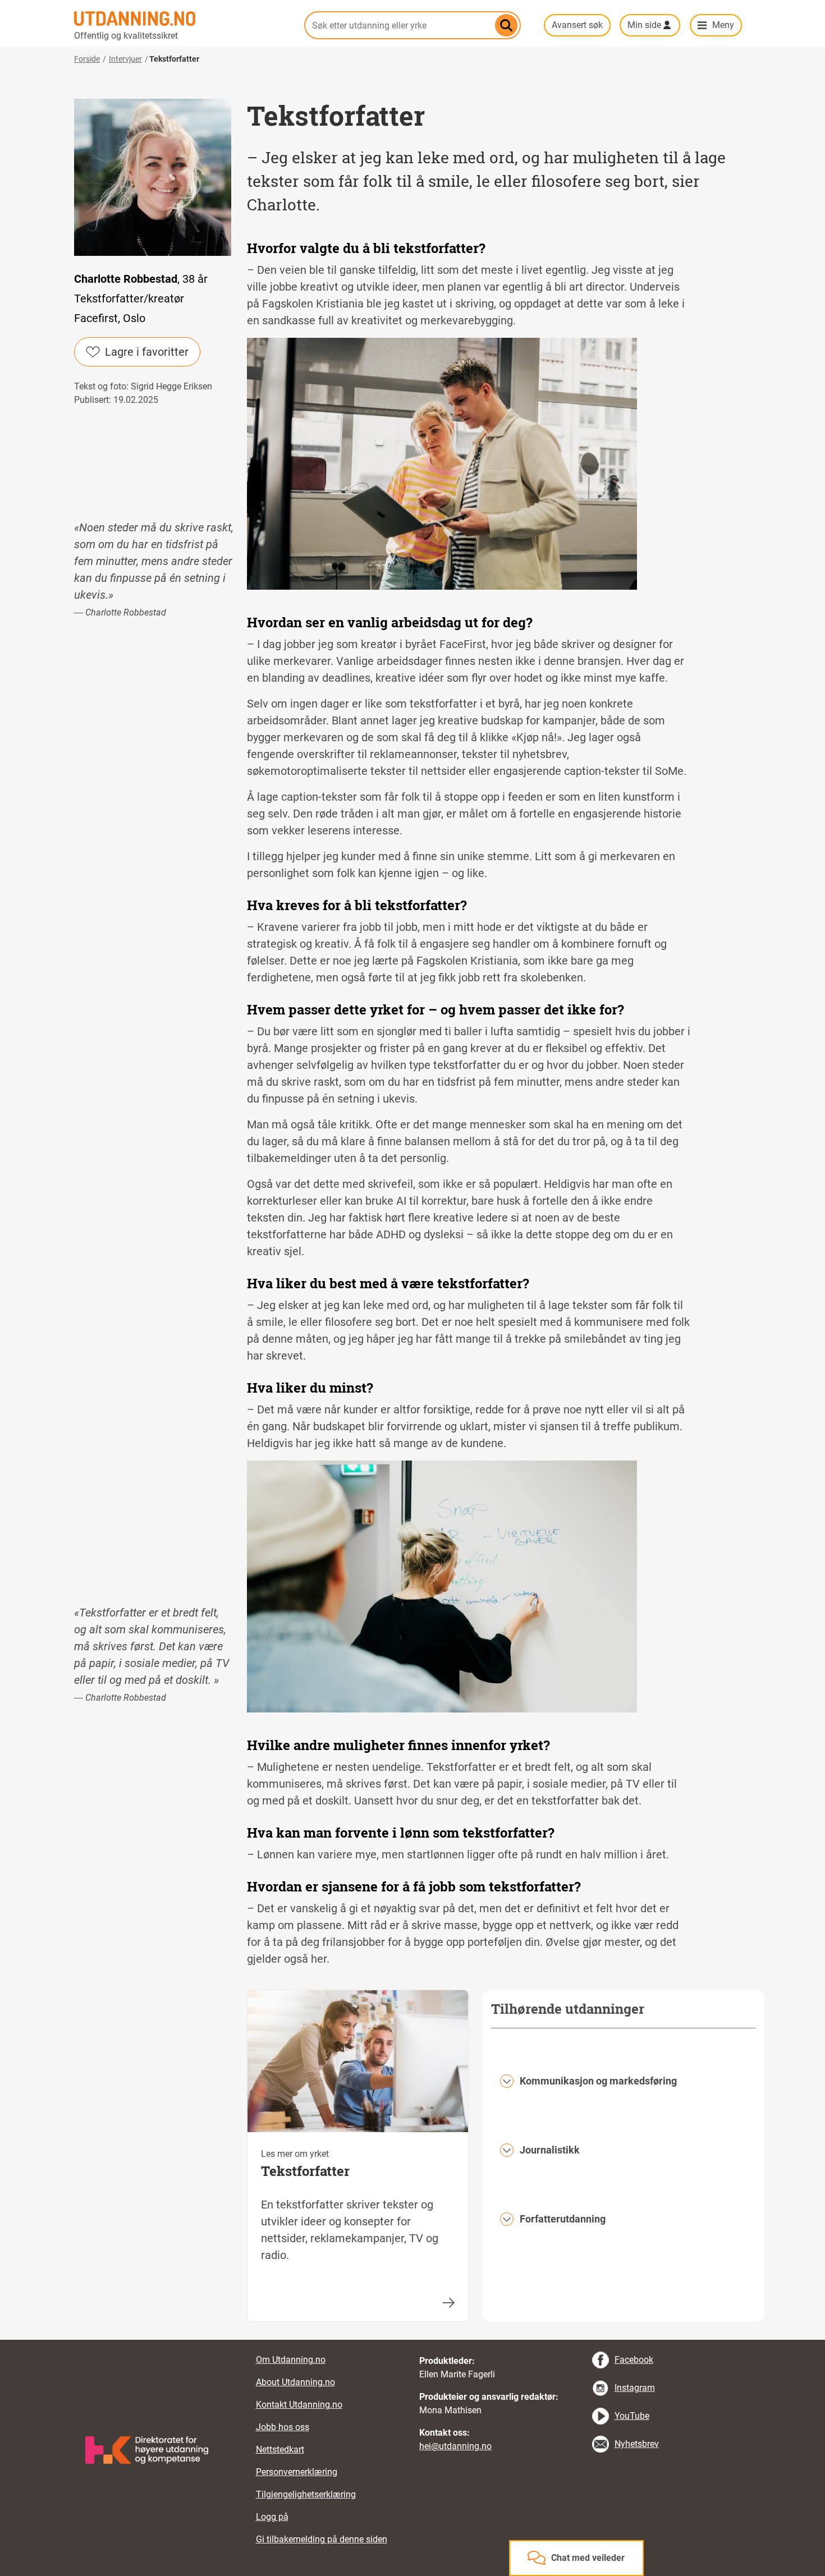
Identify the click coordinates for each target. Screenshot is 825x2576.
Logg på (272, 2517)
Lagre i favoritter (147, 352)
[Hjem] (182, 19)
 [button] (412, 2340)
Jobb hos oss (283, 2427)
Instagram (635, 2388)
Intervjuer (125, 59)
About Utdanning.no (295, 2382)
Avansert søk (577, 25)
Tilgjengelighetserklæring (306, 2494)
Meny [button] (723, 25)
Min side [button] (644, 25)
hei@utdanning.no (455, 2446)
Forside (87, 59)
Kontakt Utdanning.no (299, 2405)
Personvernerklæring (297, 2472)
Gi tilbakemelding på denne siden (322, 2539)
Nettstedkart (280, 2449)
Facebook (634, 2360)
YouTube (632, 2416)
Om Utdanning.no (291, 2360)
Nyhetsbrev (637, 2444)
